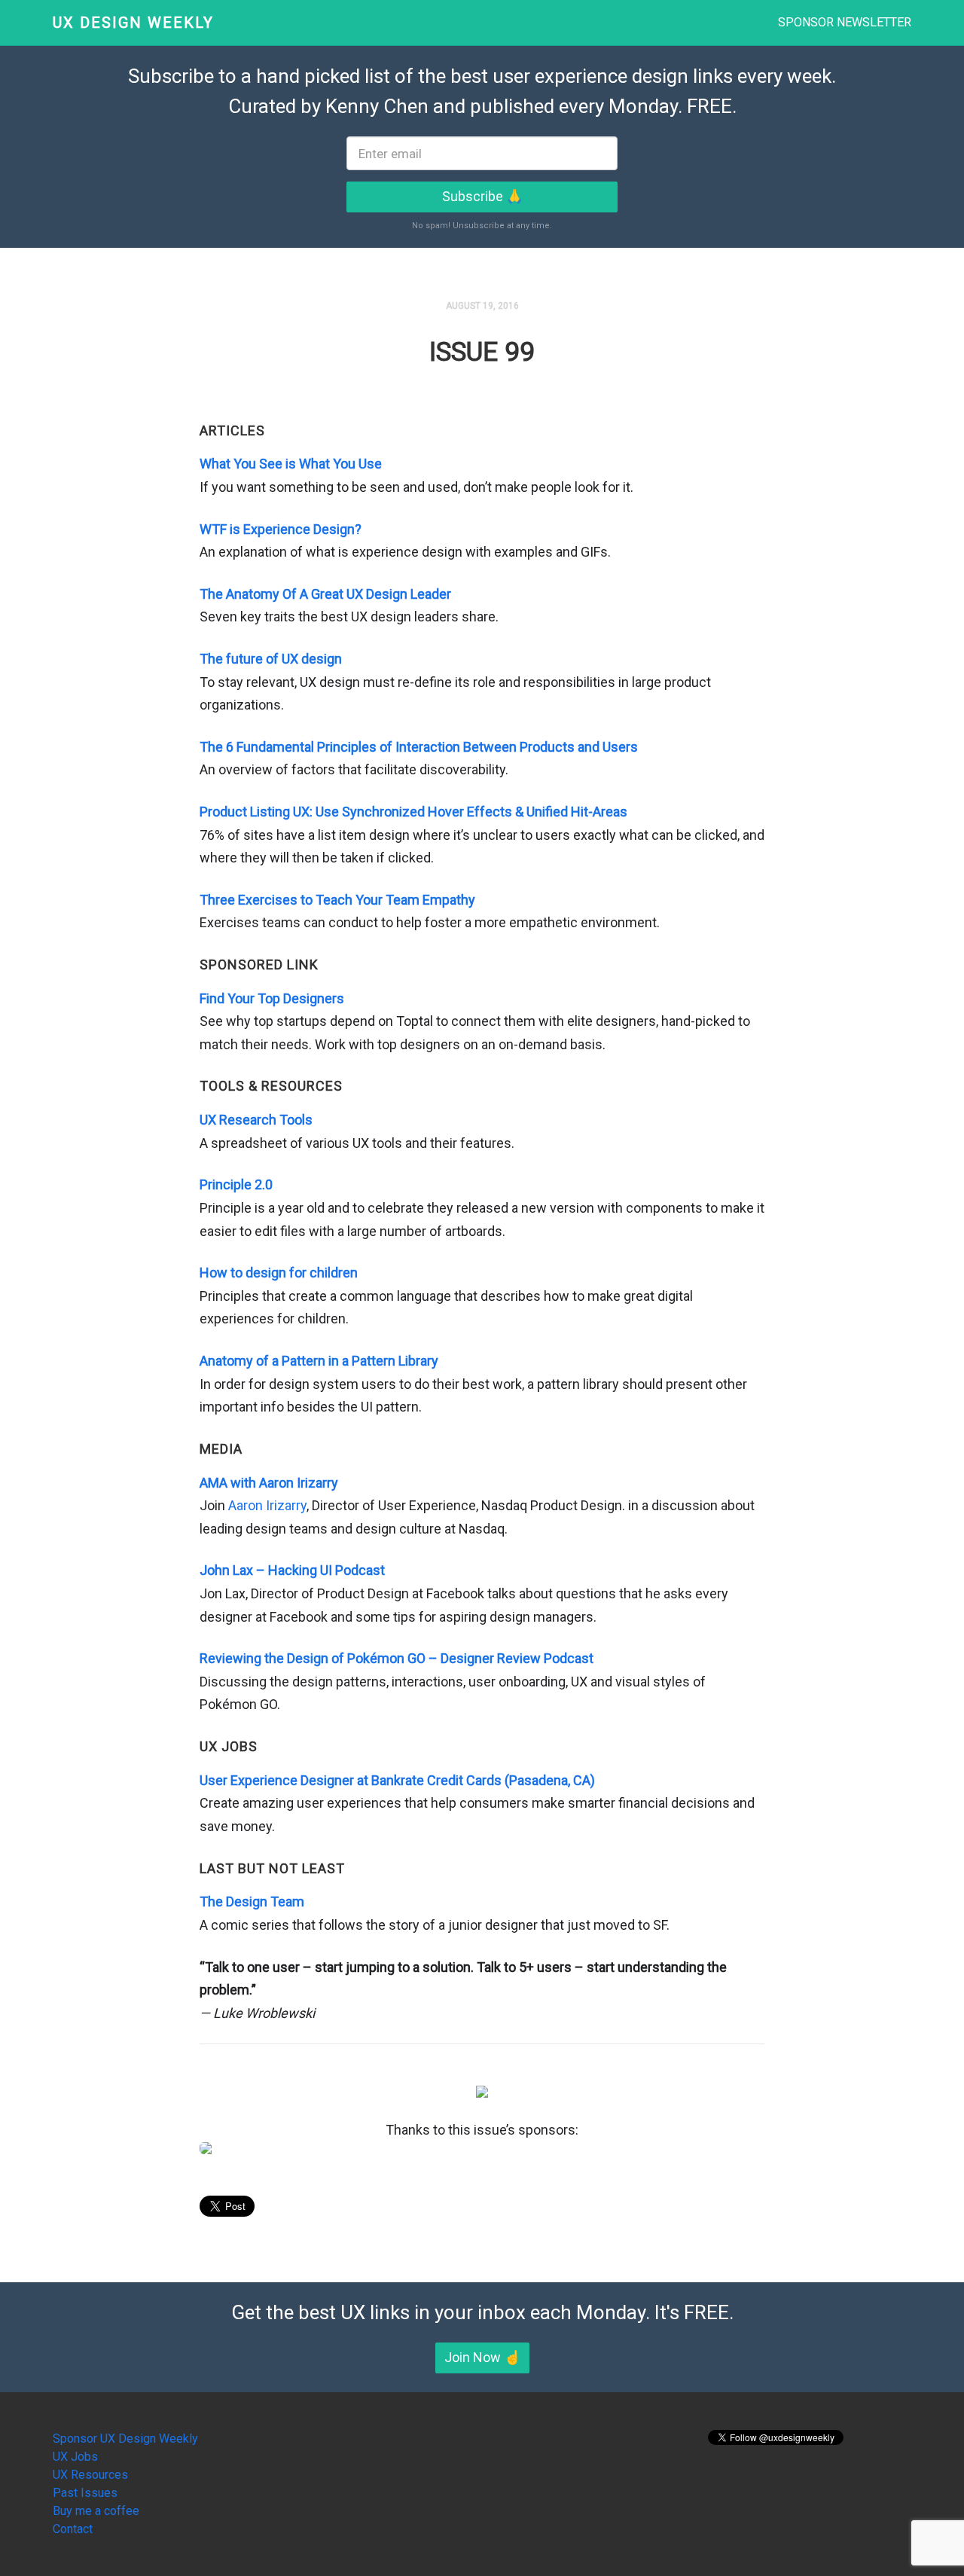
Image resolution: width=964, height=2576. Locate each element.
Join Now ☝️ (482, 2357)
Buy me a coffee (96, 2511)
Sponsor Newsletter (845, 22)
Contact (73, 2529)
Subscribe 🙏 (482, 196)
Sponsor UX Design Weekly (125, 2439)
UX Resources (90, 2475)
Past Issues (85, 2493)
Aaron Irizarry (267, 1505)
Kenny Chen (377, 106)
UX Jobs (75, 2457)
